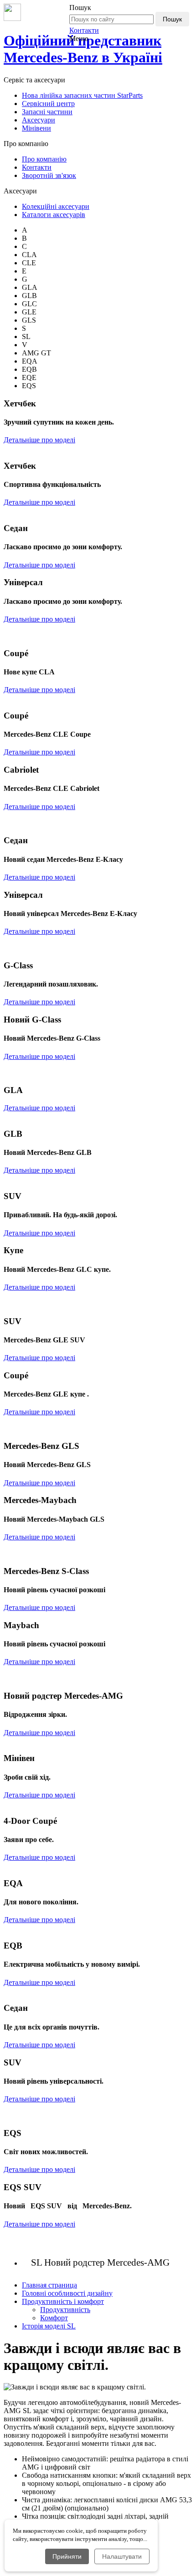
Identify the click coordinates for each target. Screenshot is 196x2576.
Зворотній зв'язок (49, 175)
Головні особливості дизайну (67, 2293)
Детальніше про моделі (39, 440)
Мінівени (36, 128)
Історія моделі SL (49, 2326)
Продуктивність (65, 2310)
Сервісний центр (48, 104)
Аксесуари (39, 120)
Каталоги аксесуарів (54, 215)
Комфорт (54, 2318)
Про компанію (44, 159)
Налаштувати (122, 2556)
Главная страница (49, 2285)
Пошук (172, 19)
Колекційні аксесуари (56, 206)
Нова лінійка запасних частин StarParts (82, 95)
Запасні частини (47, 112)
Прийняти (67, 2556)
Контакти (84, 30)
